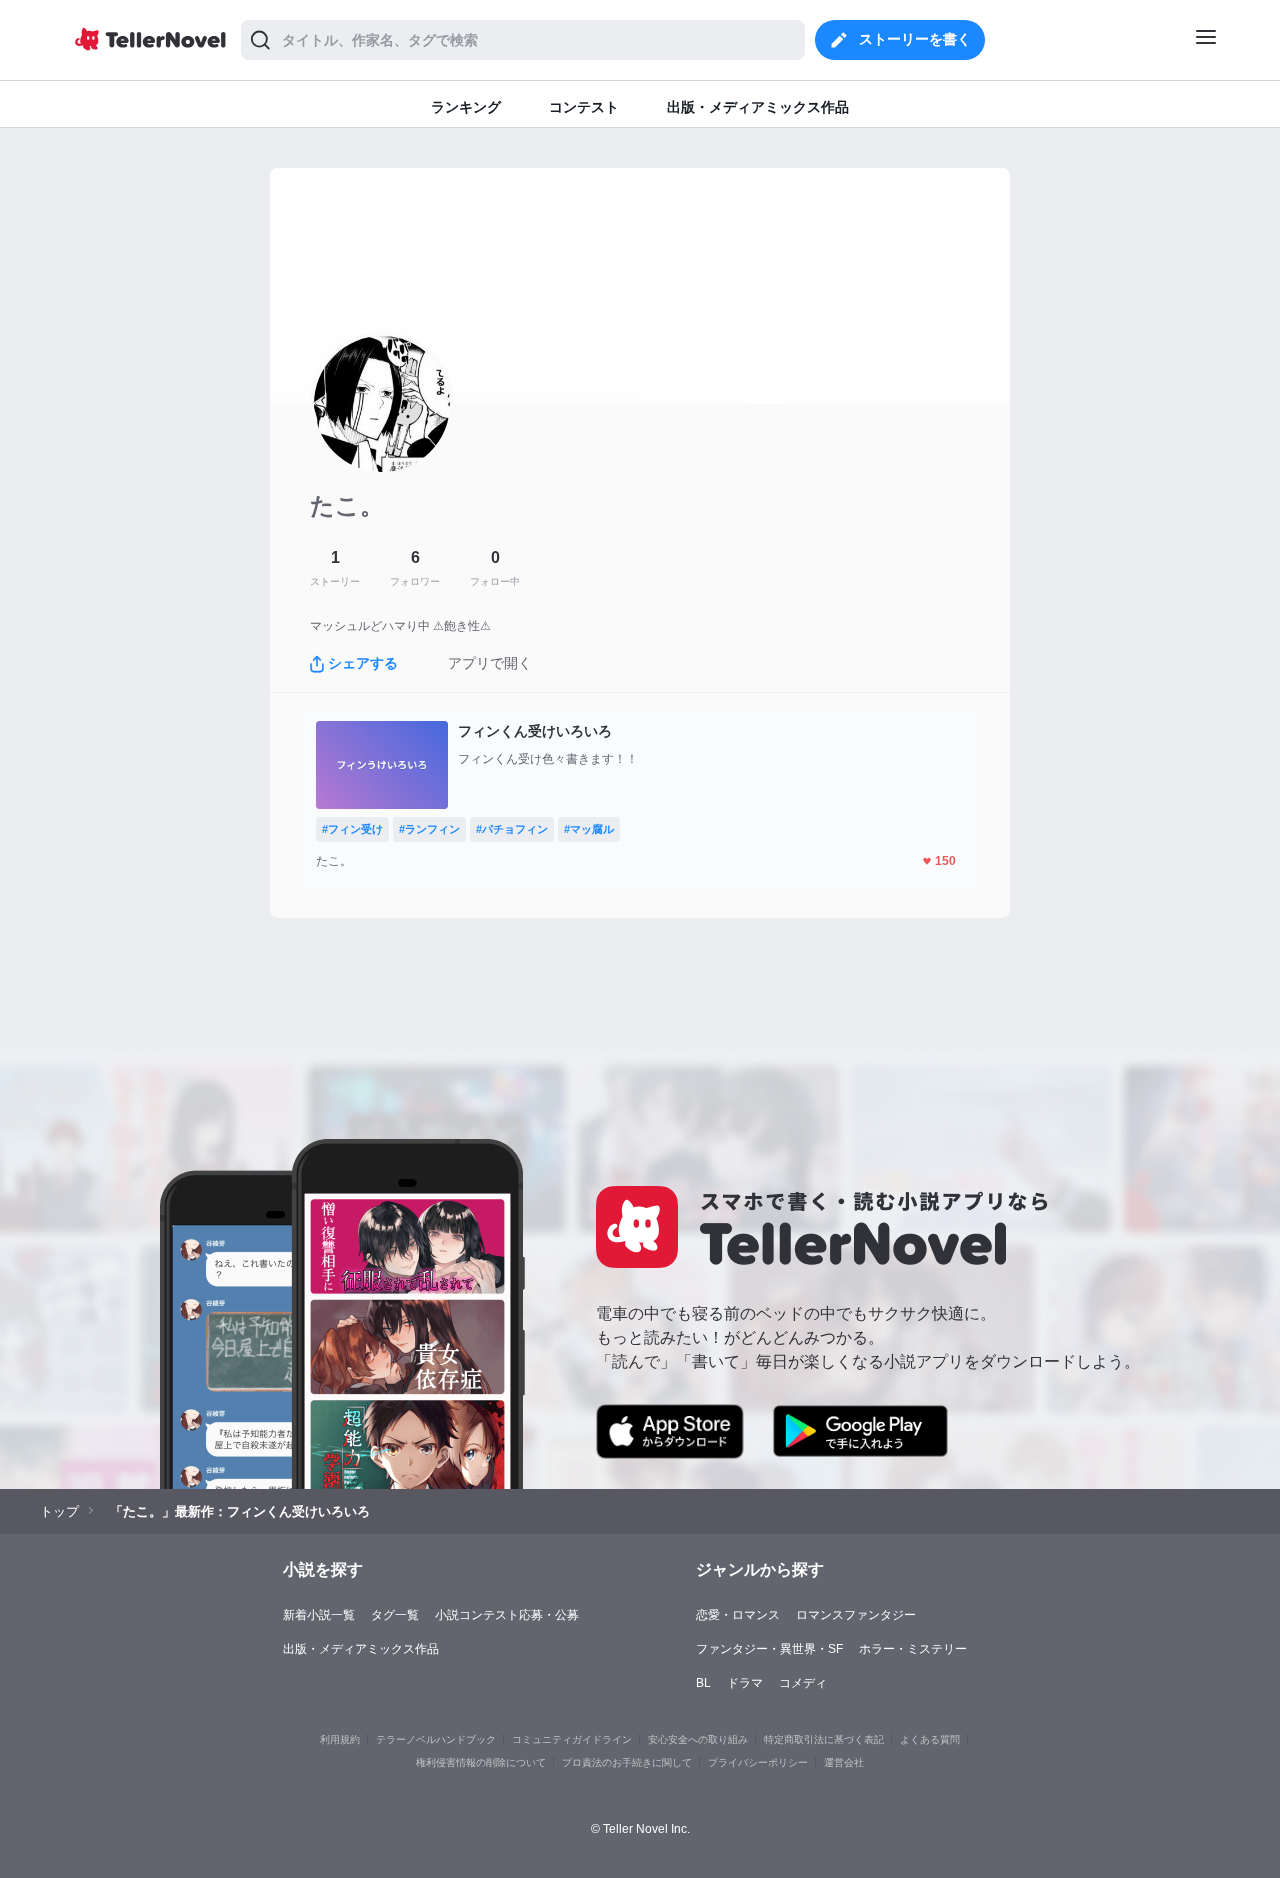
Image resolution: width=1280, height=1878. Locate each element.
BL (703, 1683)
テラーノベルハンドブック (436, 1739)
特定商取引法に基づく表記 (824, 1739)
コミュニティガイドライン (572, 1739)
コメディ (803, 1683)
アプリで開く (490, 663)
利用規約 (340, 1739)
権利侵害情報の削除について (481, 1762)
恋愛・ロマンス (738, 1615)
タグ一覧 (395, 1615)
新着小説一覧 (319, 1615)
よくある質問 (930, 1739)
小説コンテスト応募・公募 (507, 1615)
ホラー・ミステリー (913, 1649)
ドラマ (745, 1683)
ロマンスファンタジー (856, 1615)
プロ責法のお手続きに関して (627, 1762)
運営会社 (844, 1762)
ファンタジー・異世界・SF (769, 1649)
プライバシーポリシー (758, 1762)
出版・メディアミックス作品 (361, 1649)
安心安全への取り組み (698, 1739)
